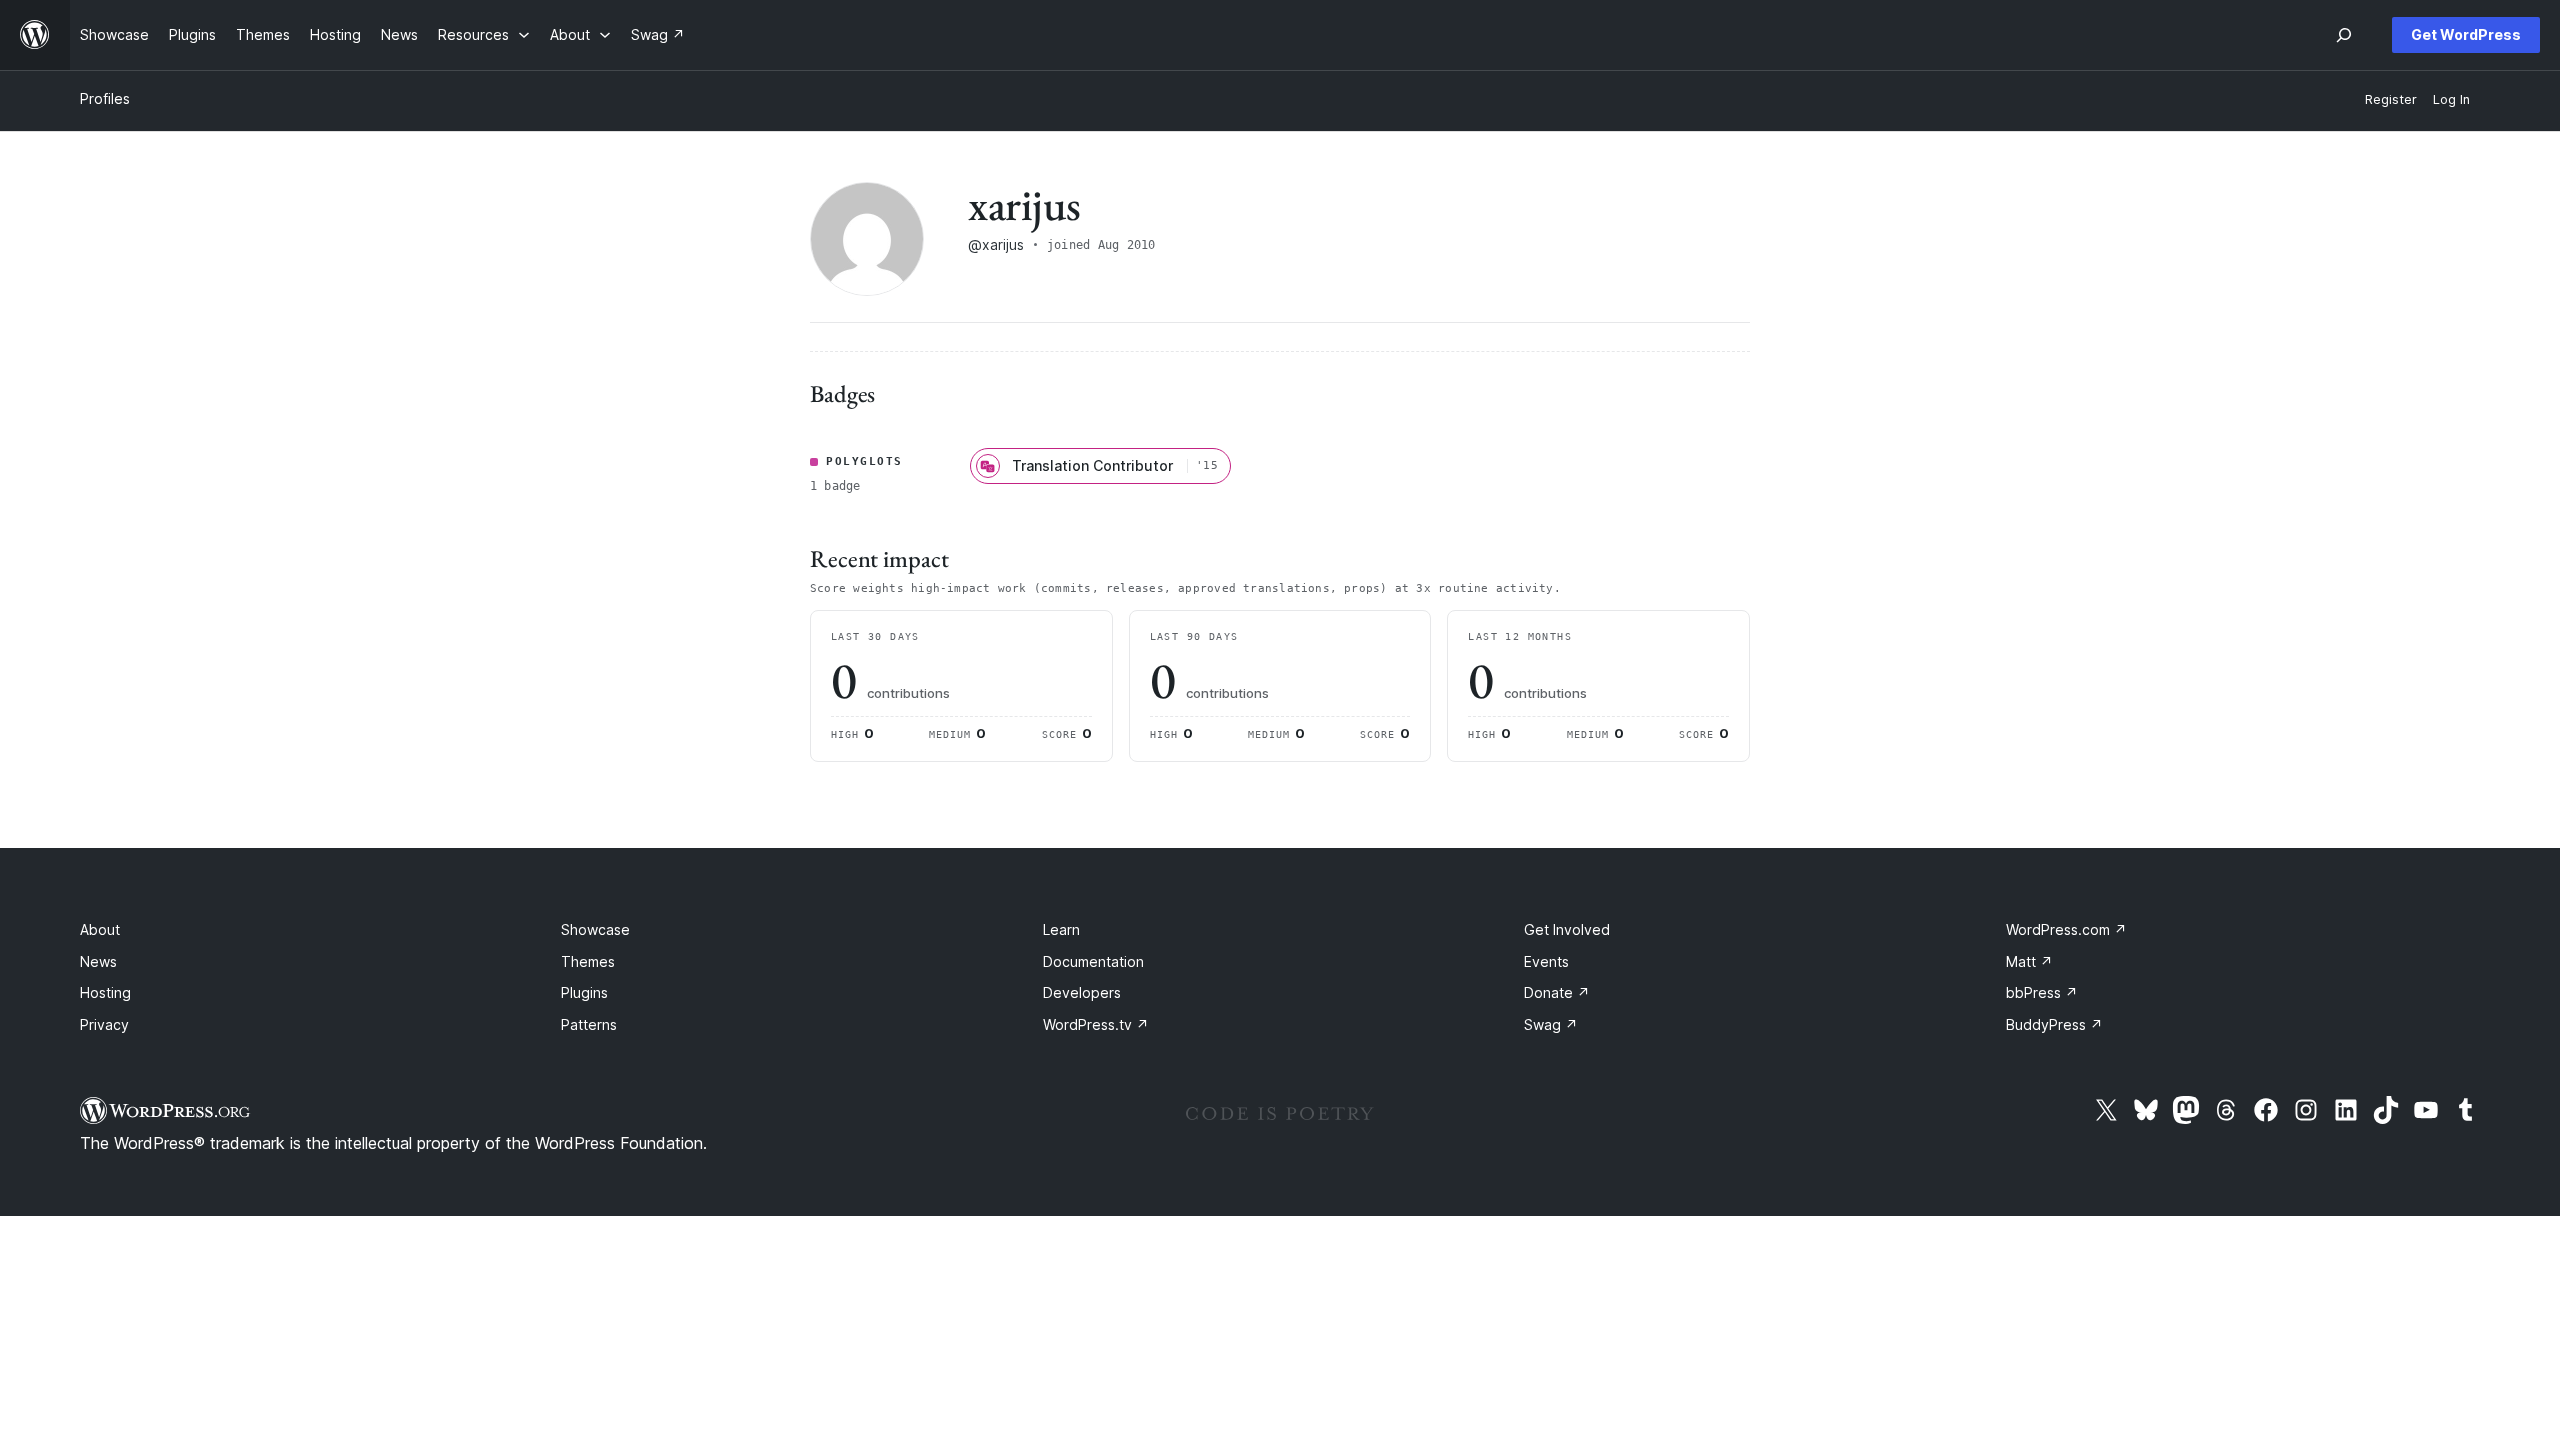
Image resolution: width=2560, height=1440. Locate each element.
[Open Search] (2344, 35)
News (98, 961)
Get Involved (1567, 929)
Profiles (105, 98)
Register (2391, 99)
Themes (588, 961)
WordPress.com (2066, 929)
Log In (2451, 99)
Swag (1551, 1024)
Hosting (105, 992)
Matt (2029, 961)
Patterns (589, 1024)
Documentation (1093, 961)
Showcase (595, 929)
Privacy (104, 1024)
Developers (1082, 992)
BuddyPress (2054, 1024)
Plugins (584, 992)
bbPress (2042, 992)
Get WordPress (2466, 34)
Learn (1061, 929)
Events (1546, 961)
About (100, 929)
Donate (1557, 992)
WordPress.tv (1096, 1024)
